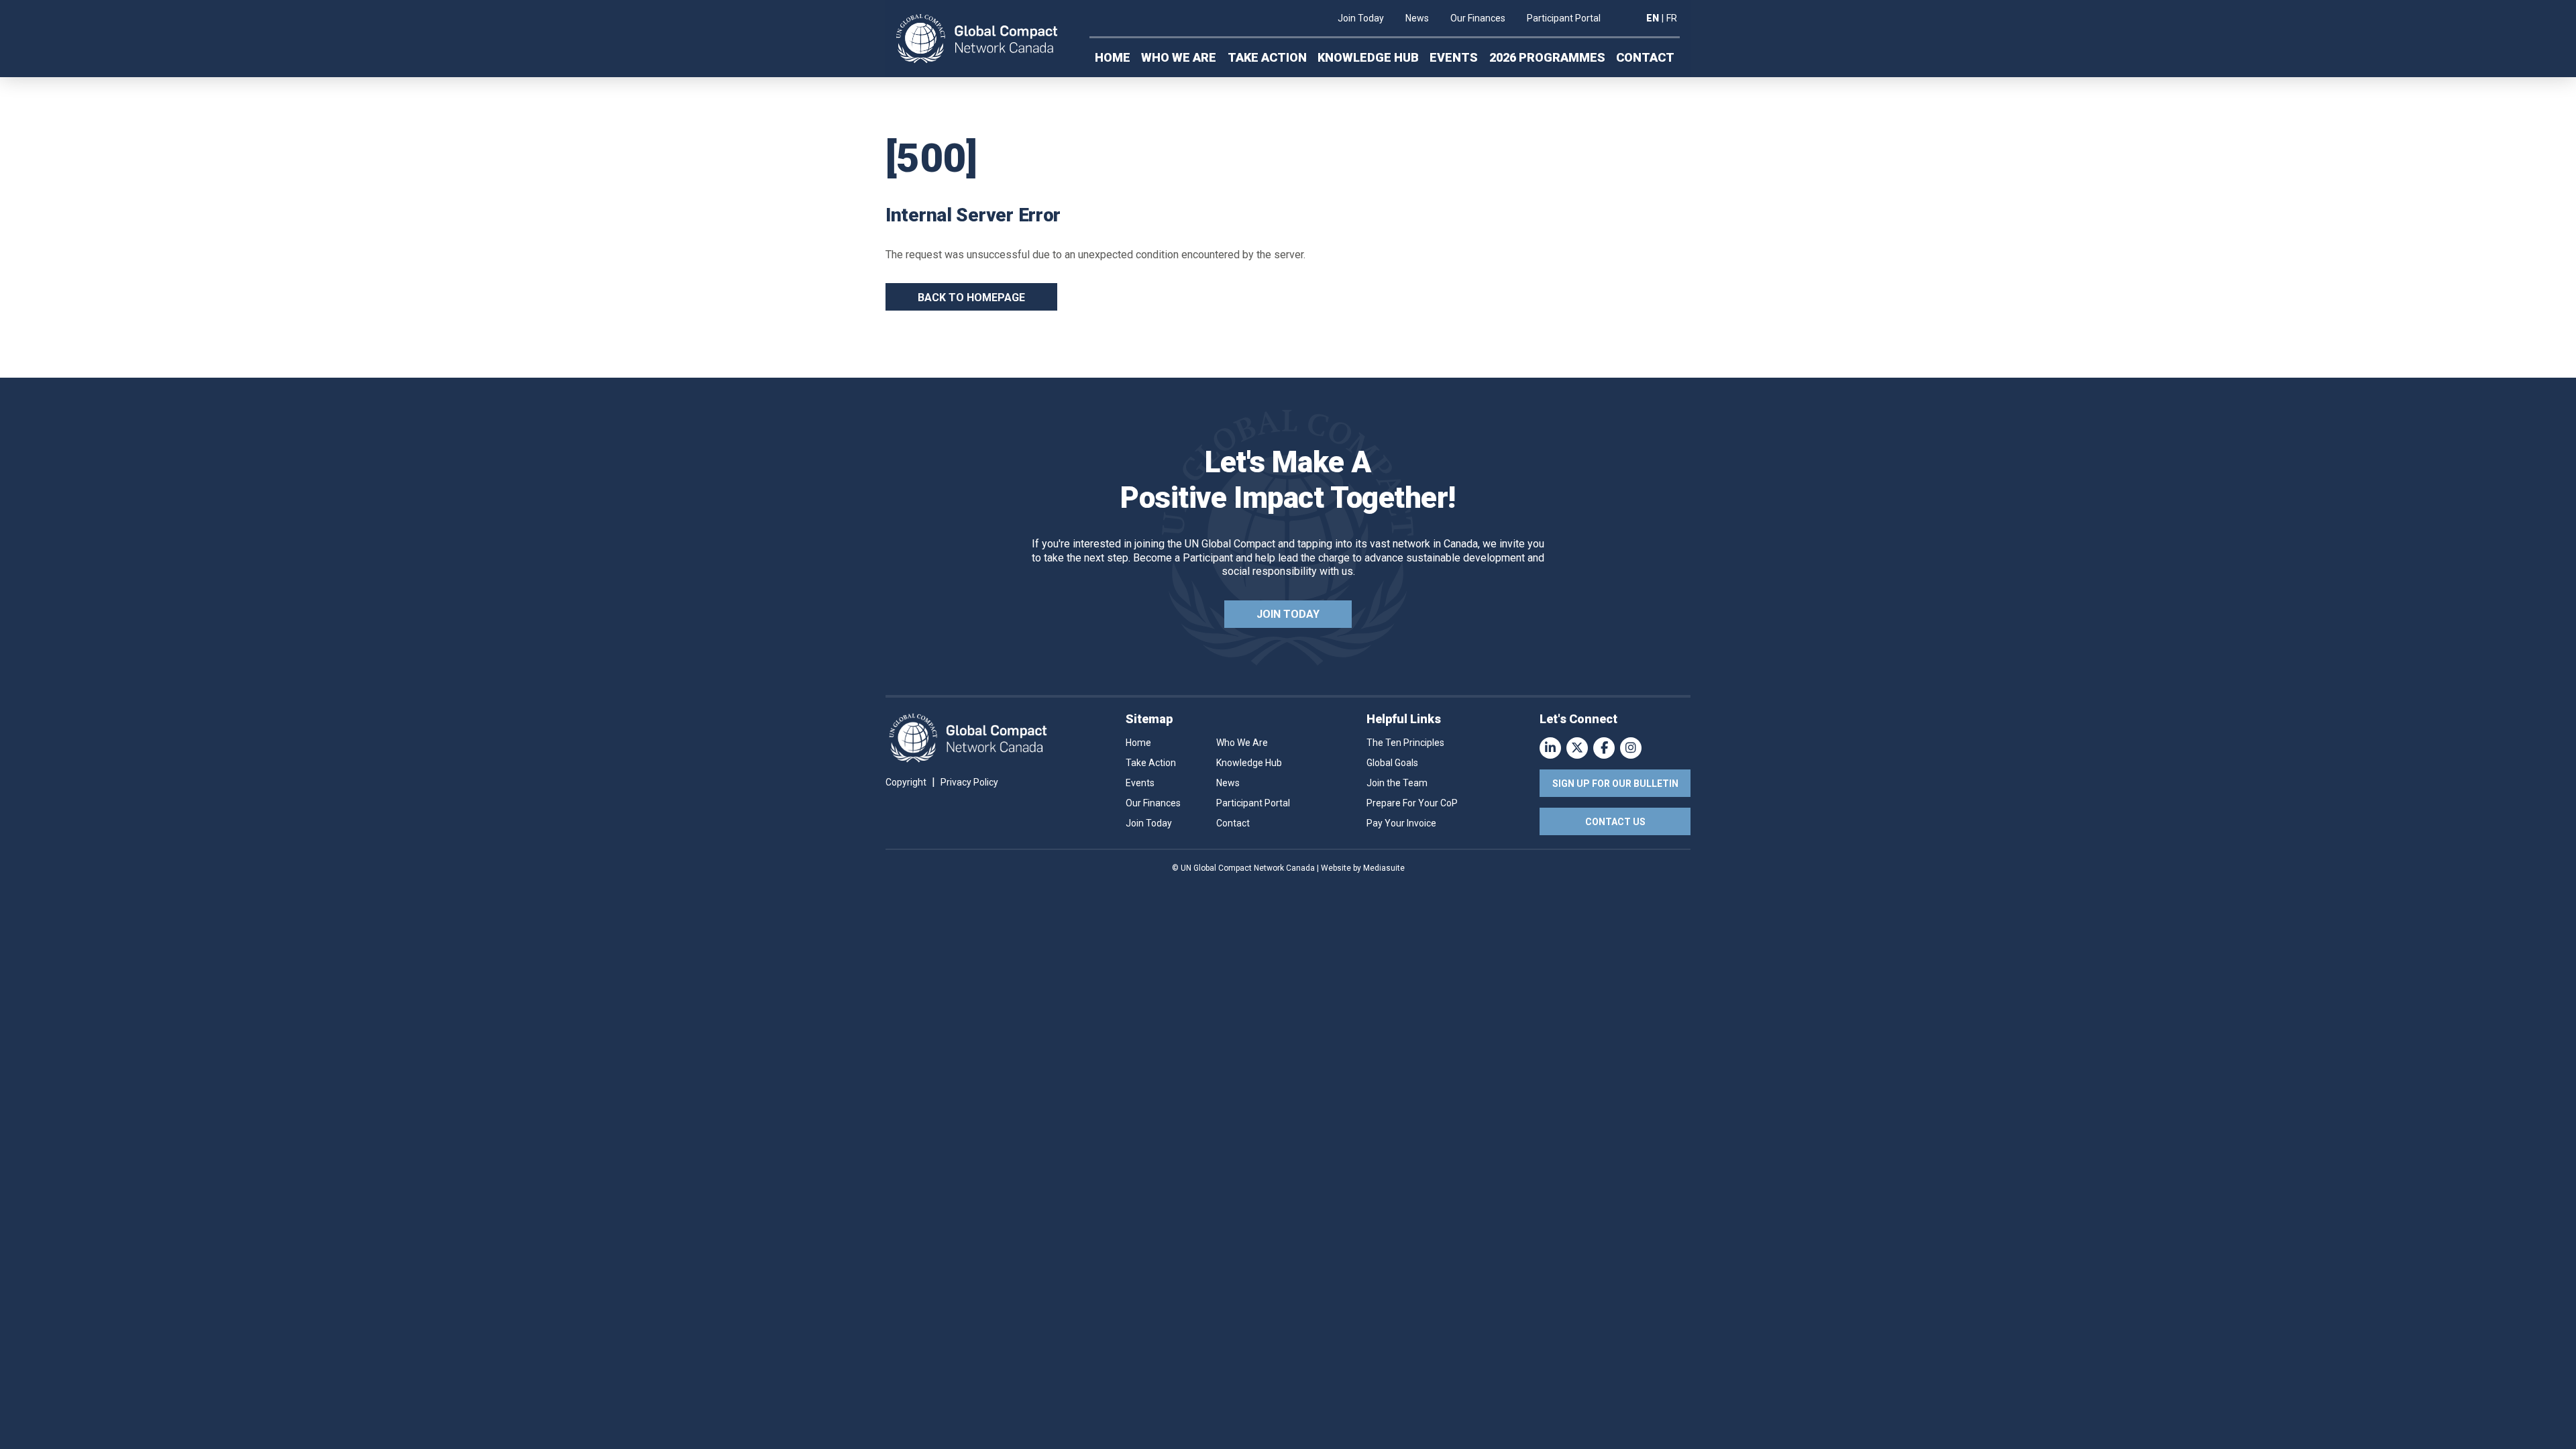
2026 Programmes (1547, 57)
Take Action (1267, 57)
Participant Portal (1564, 18)
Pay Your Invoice (1401, 823)
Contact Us (1615, 822)
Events (1454, 57)
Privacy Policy (969, 782)
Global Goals (1392, 763)
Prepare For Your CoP (1412, 803)
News (1417, 18)
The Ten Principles (1405, 743)
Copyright (906, 782)
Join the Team (1397, 783)
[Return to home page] (977, 39)
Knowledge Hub (1368, 57)
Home (1113, 57)
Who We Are (1179, 57)
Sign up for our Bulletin (1615, 784)
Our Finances (1478, 18)
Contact (1645, 57)
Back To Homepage (971, 298)
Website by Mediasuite (1363, 868)
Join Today (1361, 18)
